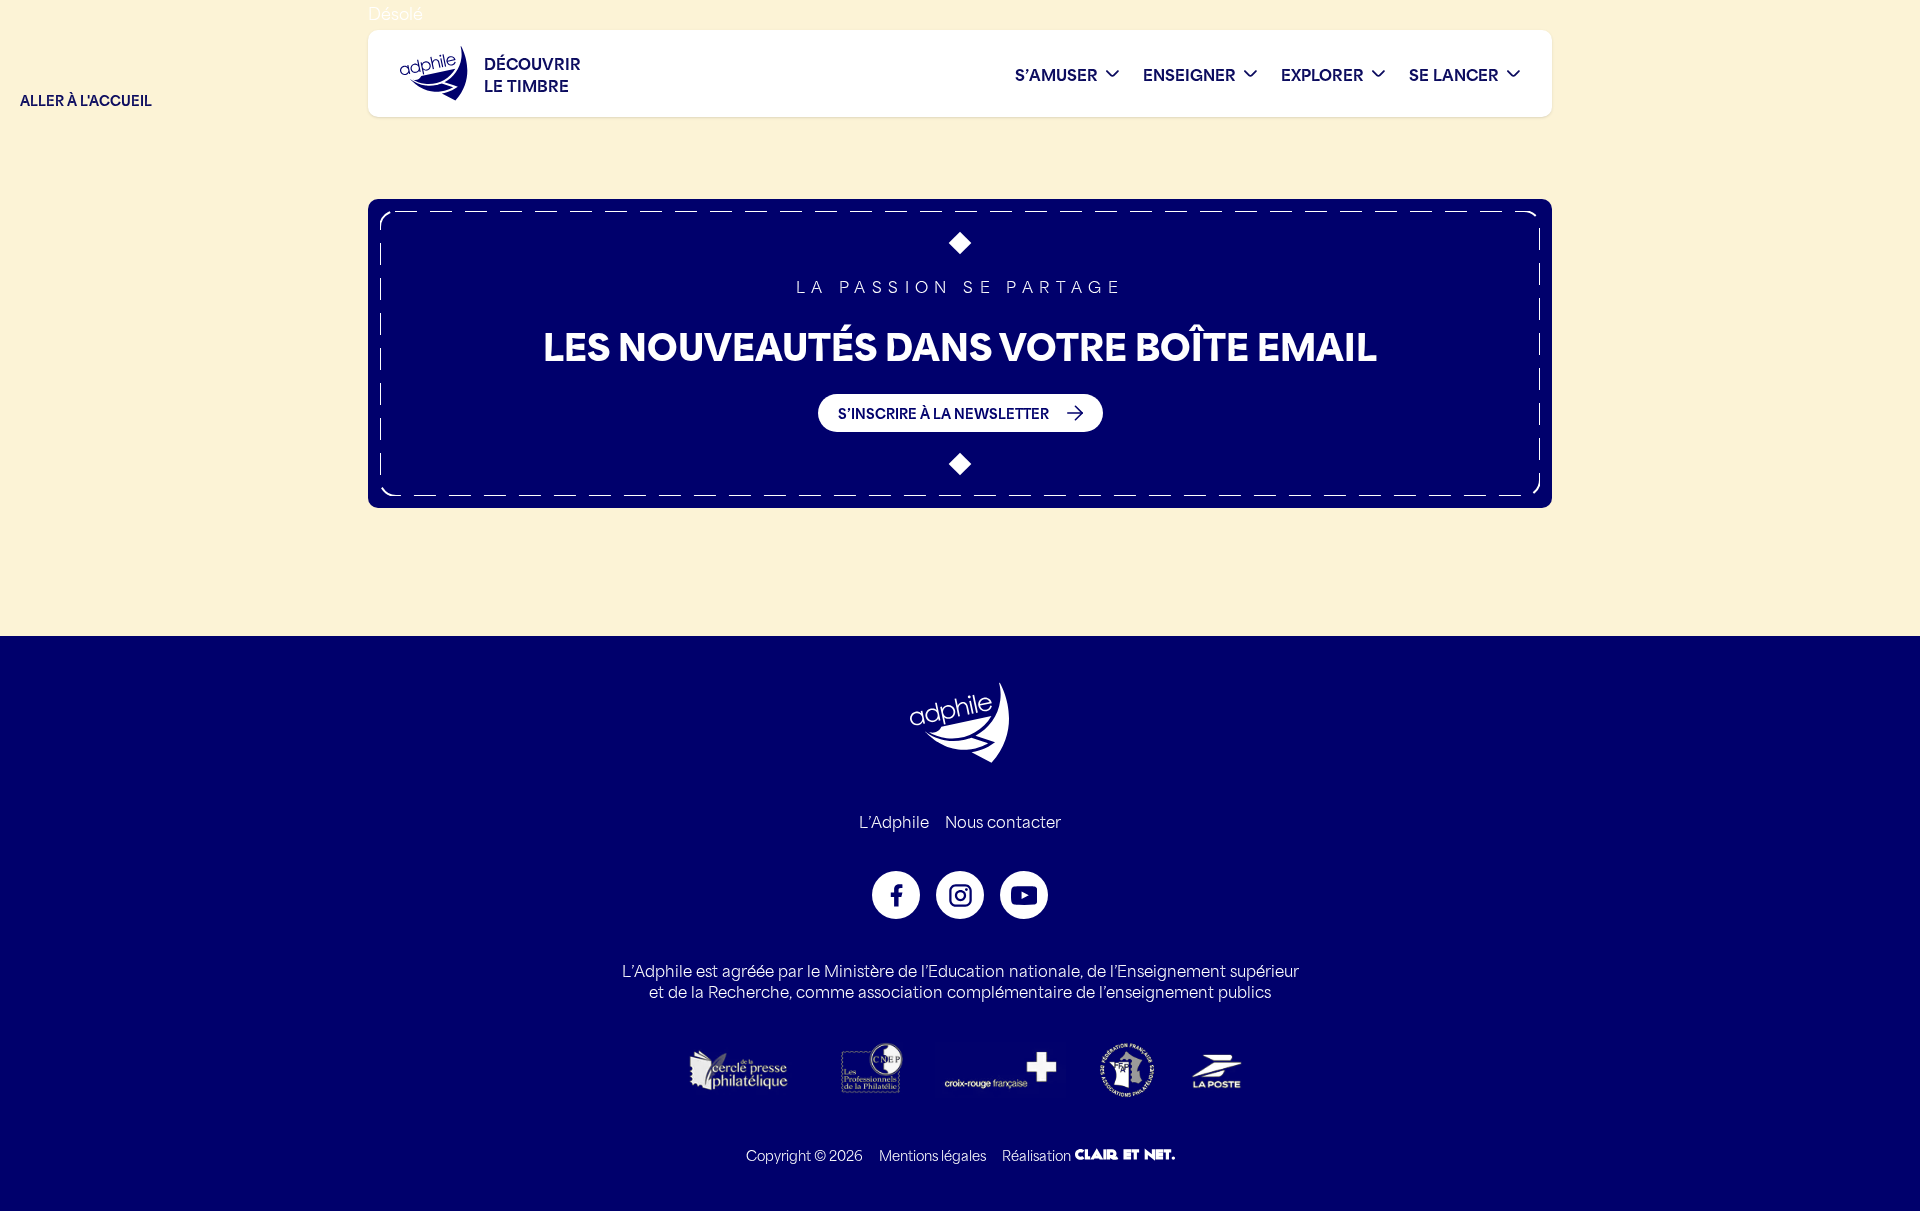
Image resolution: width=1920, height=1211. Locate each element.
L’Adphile (894, 820)
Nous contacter (1003, 820)
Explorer (1322, 73)
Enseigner (1189, 73)
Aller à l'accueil (86, 99)
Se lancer (1454, 73)
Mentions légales (932, 1154)
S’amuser (1056, 73)
